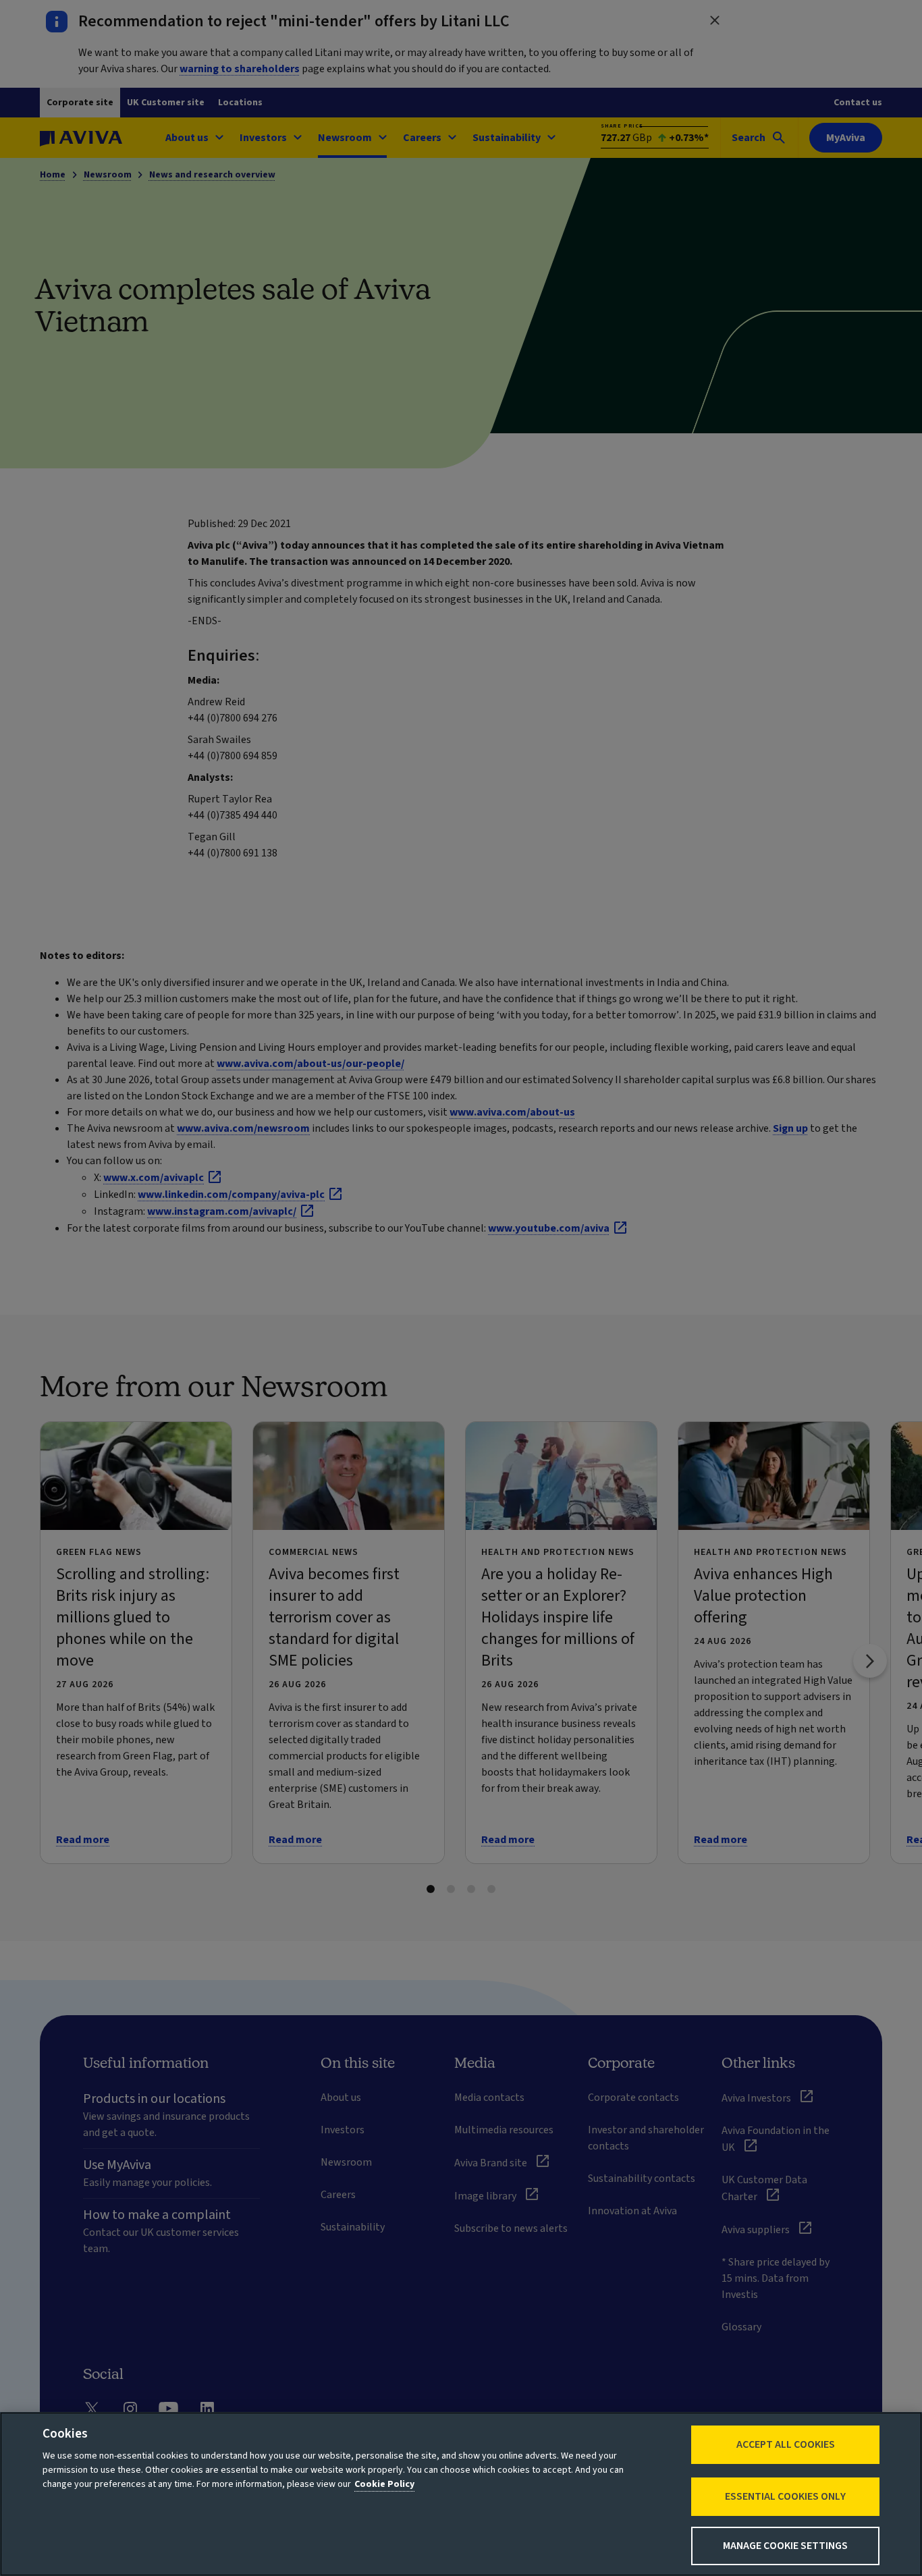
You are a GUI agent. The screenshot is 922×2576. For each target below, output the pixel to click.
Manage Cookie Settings (785, 2546)
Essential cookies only (785, 2496)
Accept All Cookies (786, 2444)
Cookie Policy (384, 2484)
